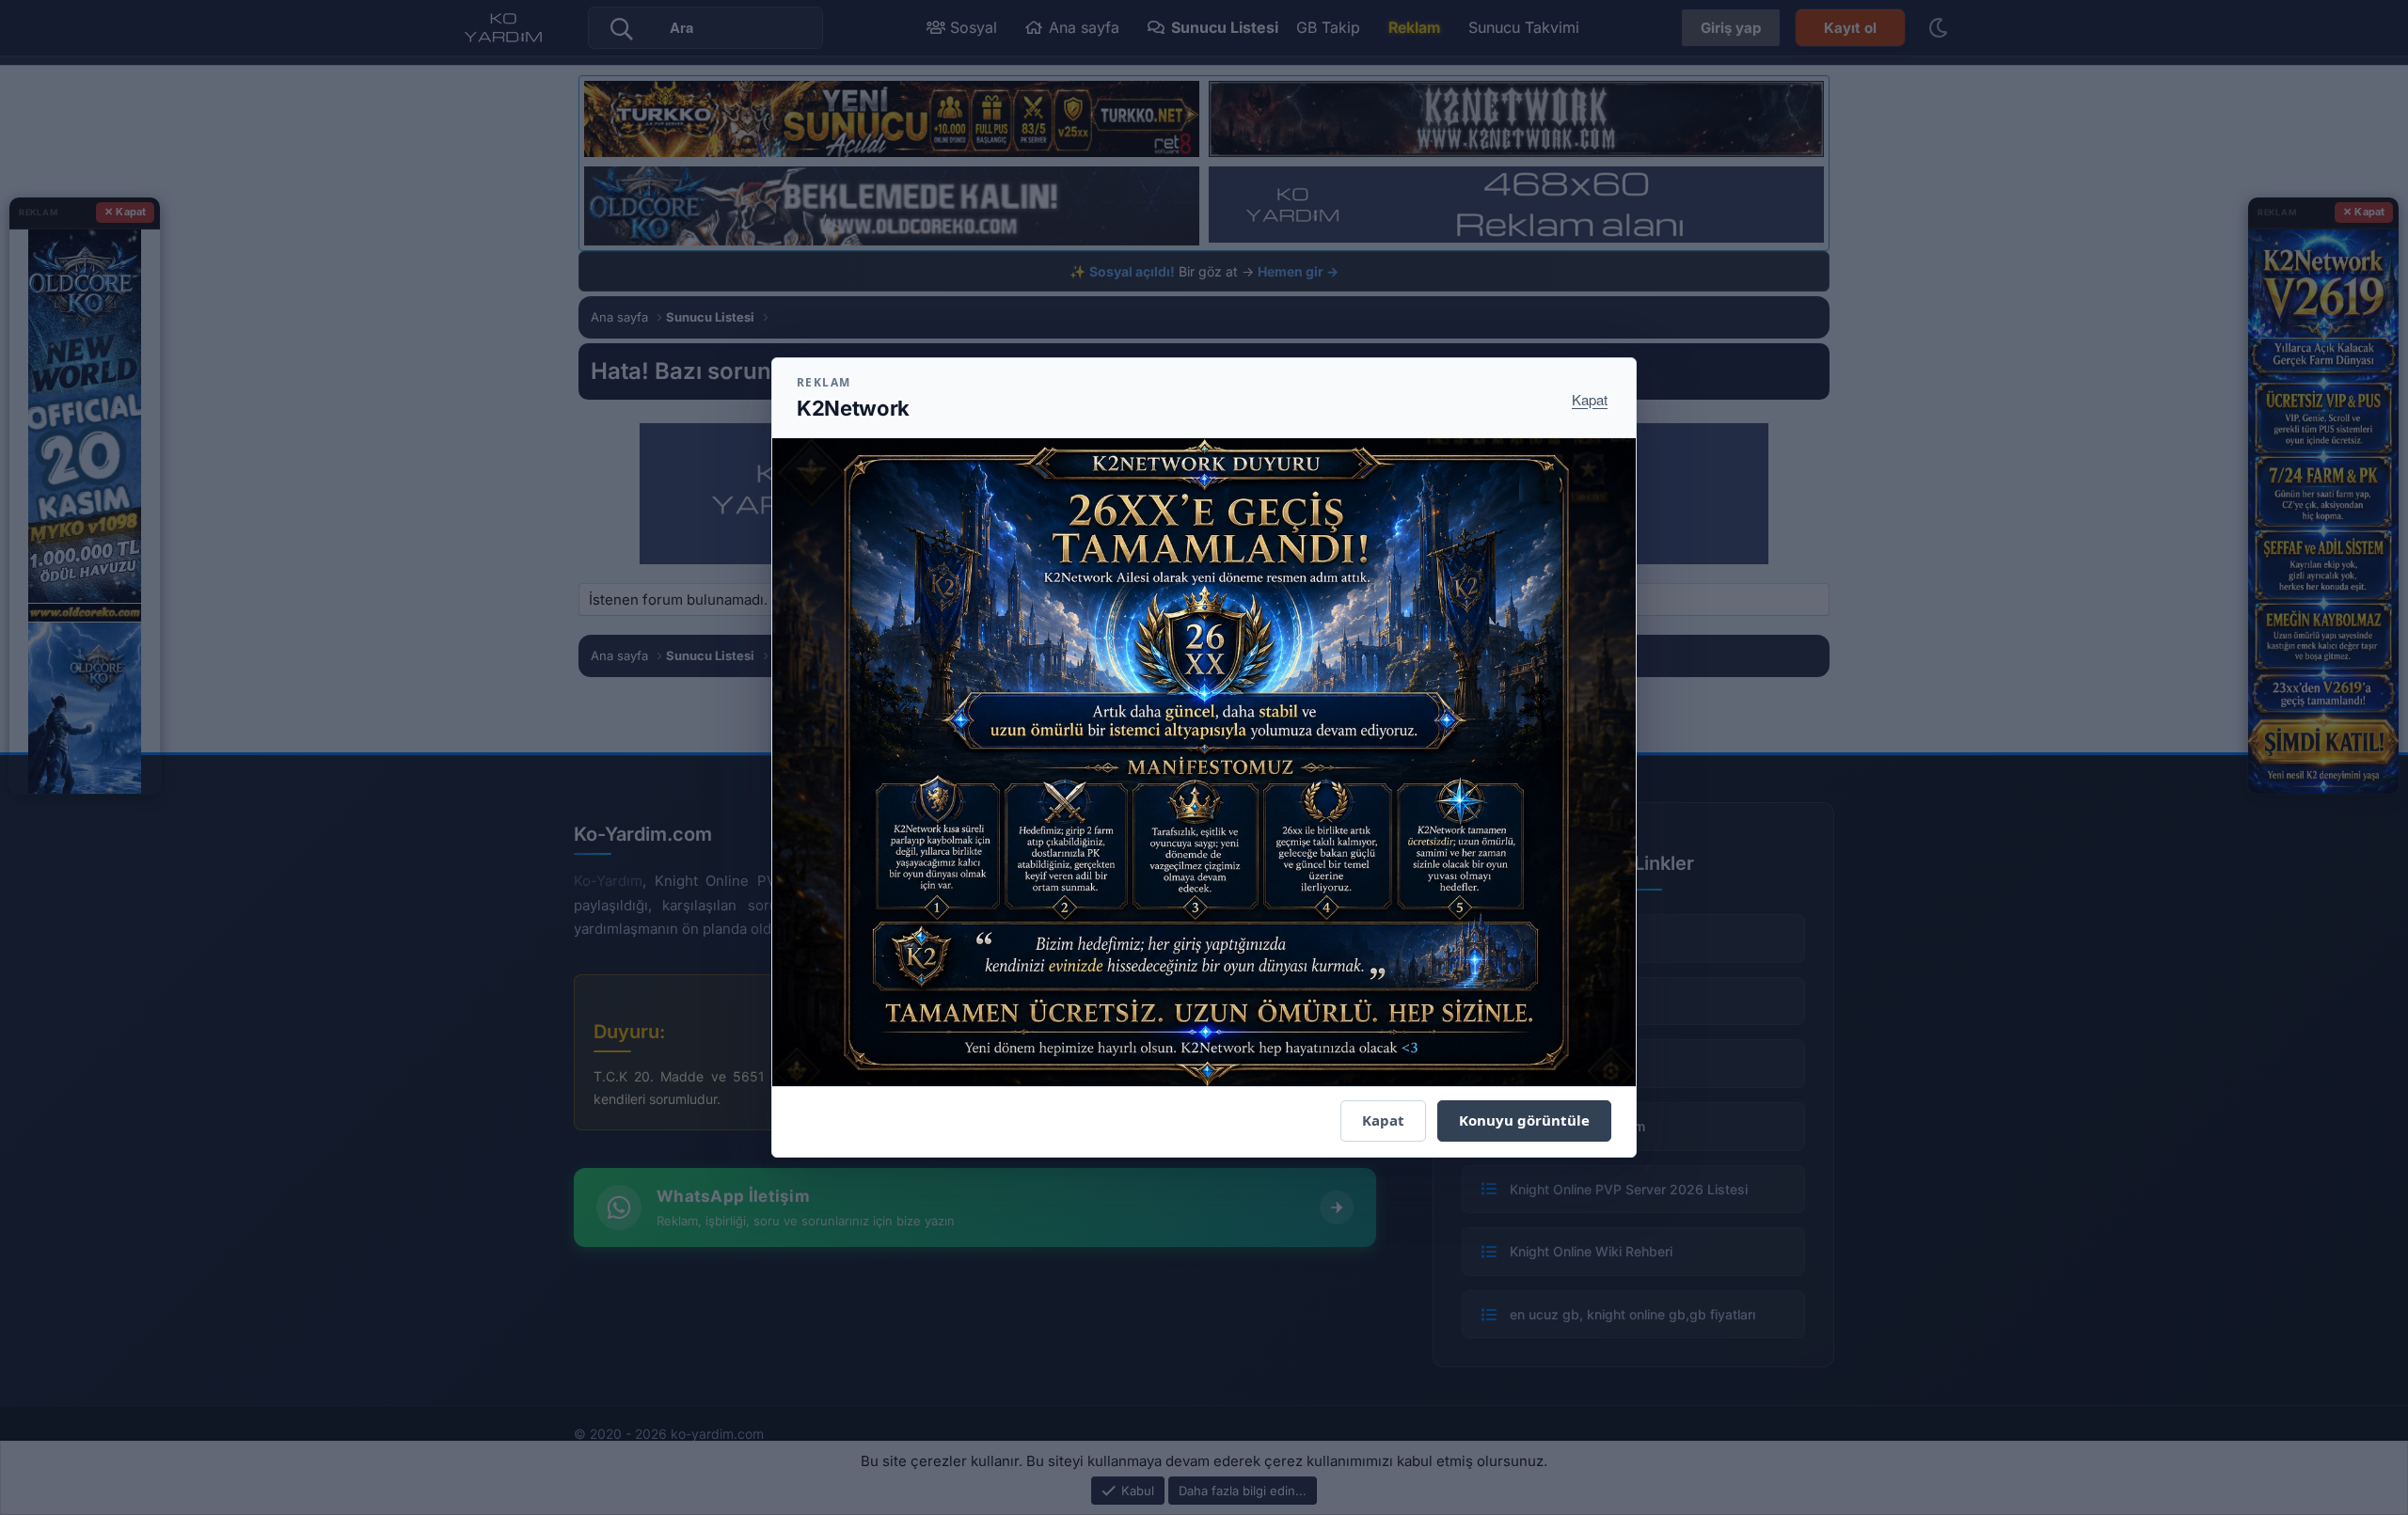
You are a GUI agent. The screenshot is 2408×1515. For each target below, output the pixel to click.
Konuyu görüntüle (1524, 1120)
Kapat (1590, 399)
